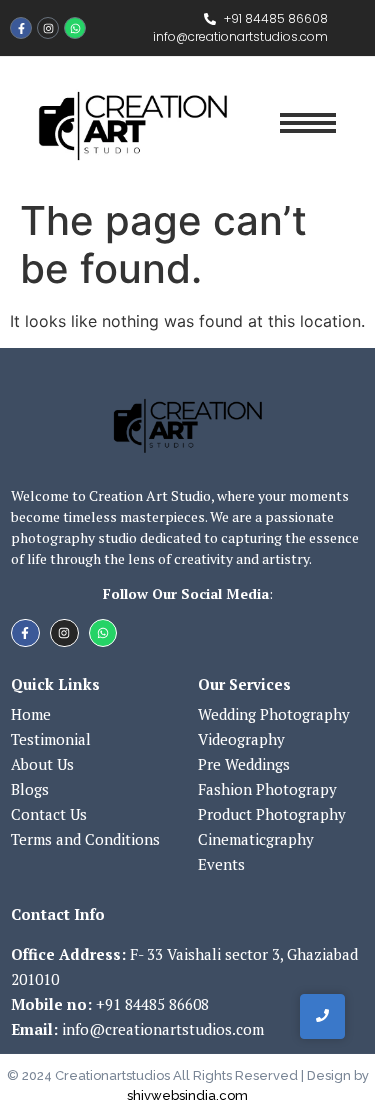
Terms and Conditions (85, 839)
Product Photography (272, 814)
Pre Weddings (244, 764)
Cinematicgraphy (256, 839)
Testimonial (51, 739)
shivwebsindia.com (187, 1095)
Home (31, 714)
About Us (42, 764)
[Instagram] (48, 28)
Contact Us (49, 814)
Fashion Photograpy (267, 789)
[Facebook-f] (21, 28)
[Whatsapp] (75, 28)
